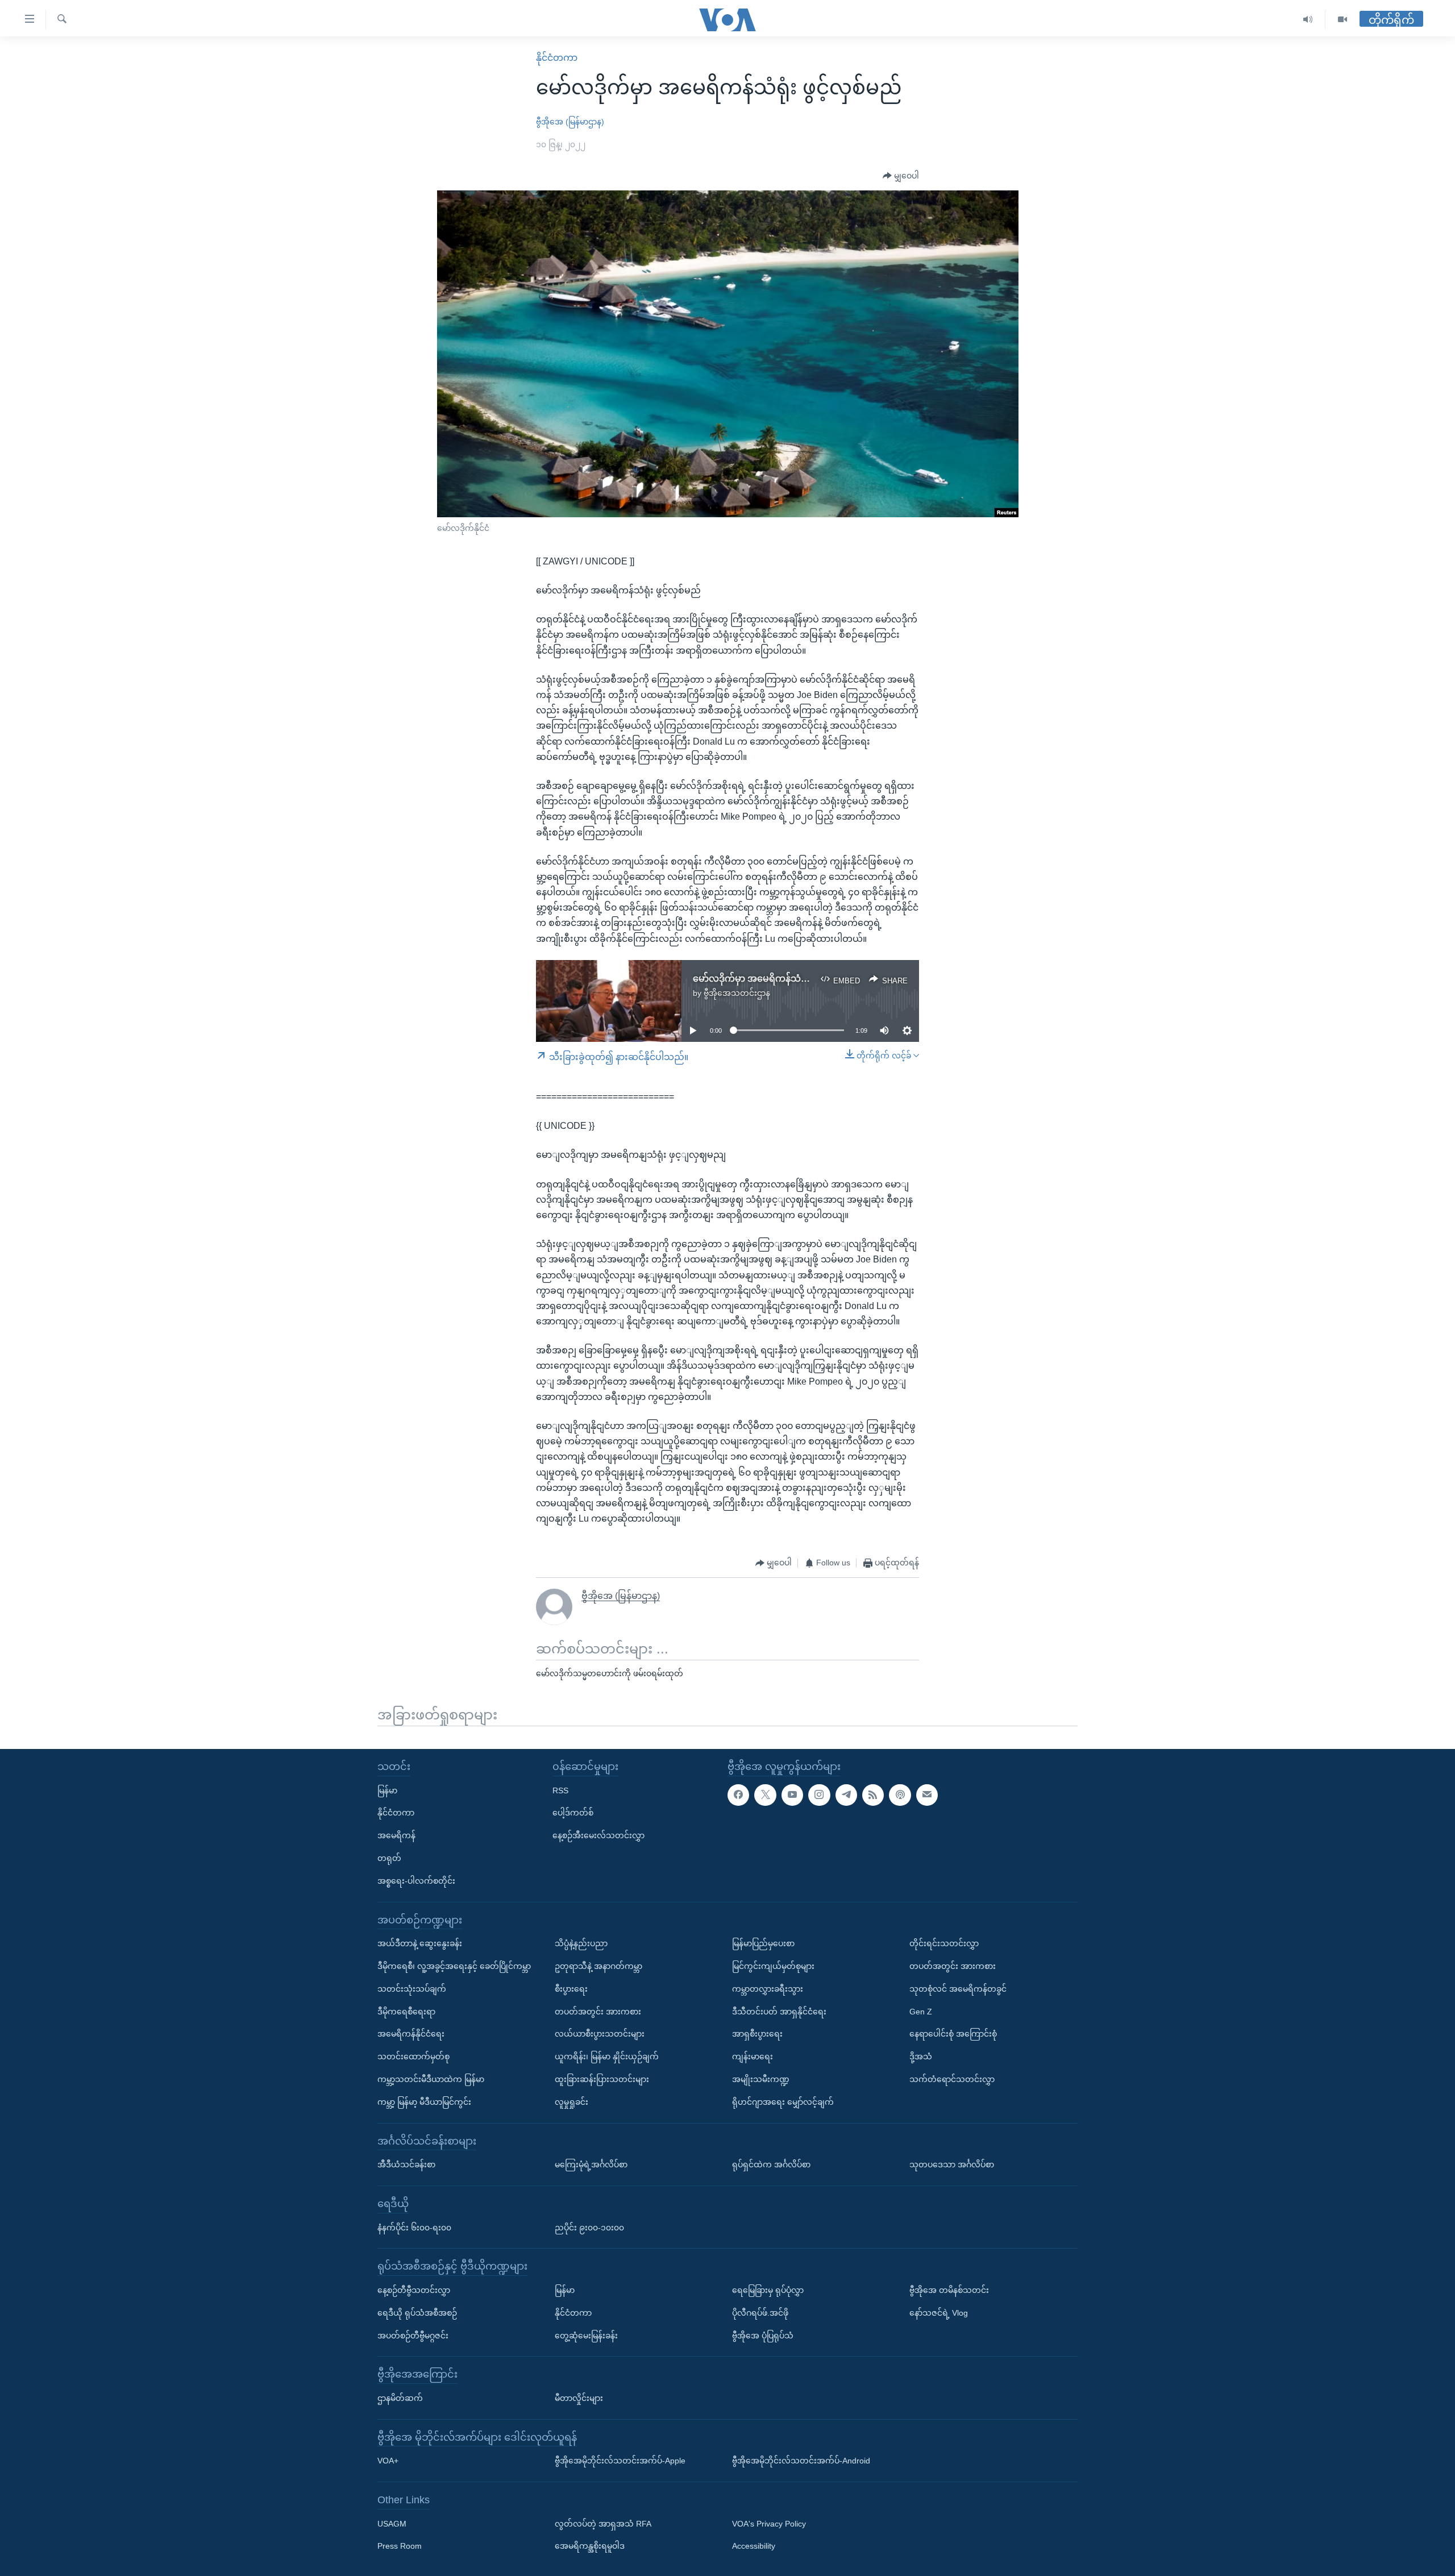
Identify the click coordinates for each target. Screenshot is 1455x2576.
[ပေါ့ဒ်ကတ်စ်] (900, 1795)
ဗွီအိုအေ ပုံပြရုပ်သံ (763, 2335)
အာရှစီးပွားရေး (757, 2034)
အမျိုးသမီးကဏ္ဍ (761, 2079)
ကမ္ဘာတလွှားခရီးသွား (768, 1989)
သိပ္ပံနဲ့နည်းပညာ (581, 1943)
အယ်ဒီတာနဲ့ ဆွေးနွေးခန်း (420, 1943)
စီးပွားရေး (571, 1989)
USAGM (392, 2524)
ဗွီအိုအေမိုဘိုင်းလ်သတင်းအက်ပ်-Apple (620, 2461)
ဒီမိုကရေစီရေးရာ (406, 2012)
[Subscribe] (927, 1795)
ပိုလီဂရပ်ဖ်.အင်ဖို (760, 2313)
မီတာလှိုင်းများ (579, 2398)
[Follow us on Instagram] (819, 1795)
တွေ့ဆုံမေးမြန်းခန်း (586, 2335)
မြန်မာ (387, 1790)
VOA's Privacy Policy (769, 2524)
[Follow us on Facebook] (738, 1795)
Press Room (400, 2546)
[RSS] (873, 1795)
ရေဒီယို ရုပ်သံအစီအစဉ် (417, 2313)
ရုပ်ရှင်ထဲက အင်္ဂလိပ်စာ (771, 2164)
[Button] (901, 176)
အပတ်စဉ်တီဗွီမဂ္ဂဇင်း (413, 2335)
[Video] (1342, 20)
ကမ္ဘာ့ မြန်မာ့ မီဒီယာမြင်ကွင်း (424, 2102)
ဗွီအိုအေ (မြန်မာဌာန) (570, 122)
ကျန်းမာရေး (753, 2056)
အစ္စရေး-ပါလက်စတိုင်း (416, 1881)
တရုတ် (389, 1858)
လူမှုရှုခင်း (571, 2102)
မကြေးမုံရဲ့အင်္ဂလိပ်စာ (591, 2164)
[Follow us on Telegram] (846, 1795)
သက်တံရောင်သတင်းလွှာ (952, 2079)
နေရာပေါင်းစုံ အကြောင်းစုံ (953, 2034)
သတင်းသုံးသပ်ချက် (412, 1989)
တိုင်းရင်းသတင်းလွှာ (944, 1943)
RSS (560, 1790)
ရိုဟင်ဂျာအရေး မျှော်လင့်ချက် (783, 2102)
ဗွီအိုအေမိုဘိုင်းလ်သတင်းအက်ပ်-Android (801, 2461)
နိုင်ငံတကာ (557, 58)
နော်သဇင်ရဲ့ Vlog (939, 2313)
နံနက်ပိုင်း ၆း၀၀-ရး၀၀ (414, 2227)
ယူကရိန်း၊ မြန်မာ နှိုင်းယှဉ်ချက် (607, 2056)
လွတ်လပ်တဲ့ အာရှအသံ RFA (603, 2524)
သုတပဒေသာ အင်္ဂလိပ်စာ (952, 2164)
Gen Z (921, 2012)
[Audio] (1308, 20)
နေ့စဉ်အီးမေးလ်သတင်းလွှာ (598, 1835)
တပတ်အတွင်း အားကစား (598, 2012)
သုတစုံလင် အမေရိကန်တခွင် (958, 1989)
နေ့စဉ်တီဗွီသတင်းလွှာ (414, 2290)
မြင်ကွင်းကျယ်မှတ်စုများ (773, 1966)
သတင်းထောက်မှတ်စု (413, 2056)
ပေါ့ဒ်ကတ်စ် (573, 1813)
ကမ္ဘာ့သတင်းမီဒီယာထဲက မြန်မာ (431, 2079)
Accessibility (754, 2546)
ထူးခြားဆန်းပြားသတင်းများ (602, 2079)
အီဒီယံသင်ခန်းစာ (406, 2164)
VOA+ (388, 2461)
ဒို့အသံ (921, 2056)
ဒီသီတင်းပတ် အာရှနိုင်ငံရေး (779, 2012)
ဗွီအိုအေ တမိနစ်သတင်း (949, 2290)
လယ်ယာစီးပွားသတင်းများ (600, 2034)
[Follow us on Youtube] (792, 1795)
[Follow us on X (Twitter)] (765, 1795)
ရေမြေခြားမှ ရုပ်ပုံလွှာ (768, 2290)
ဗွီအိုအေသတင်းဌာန (737, 993)
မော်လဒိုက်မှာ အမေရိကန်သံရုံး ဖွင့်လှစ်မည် (775, 979)
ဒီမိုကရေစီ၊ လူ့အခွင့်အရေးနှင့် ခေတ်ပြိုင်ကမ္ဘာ (454, 1966)
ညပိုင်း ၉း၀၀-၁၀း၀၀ (589, 2227)
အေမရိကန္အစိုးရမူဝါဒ (590, 2546)
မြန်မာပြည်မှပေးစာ (763, 1943)
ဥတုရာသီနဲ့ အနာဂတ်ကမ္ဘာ (598, 1966)
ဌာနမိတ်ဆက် (400, 2398)
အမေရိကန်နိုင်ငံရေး (411, 2034)
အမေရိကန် (396, 1835)
